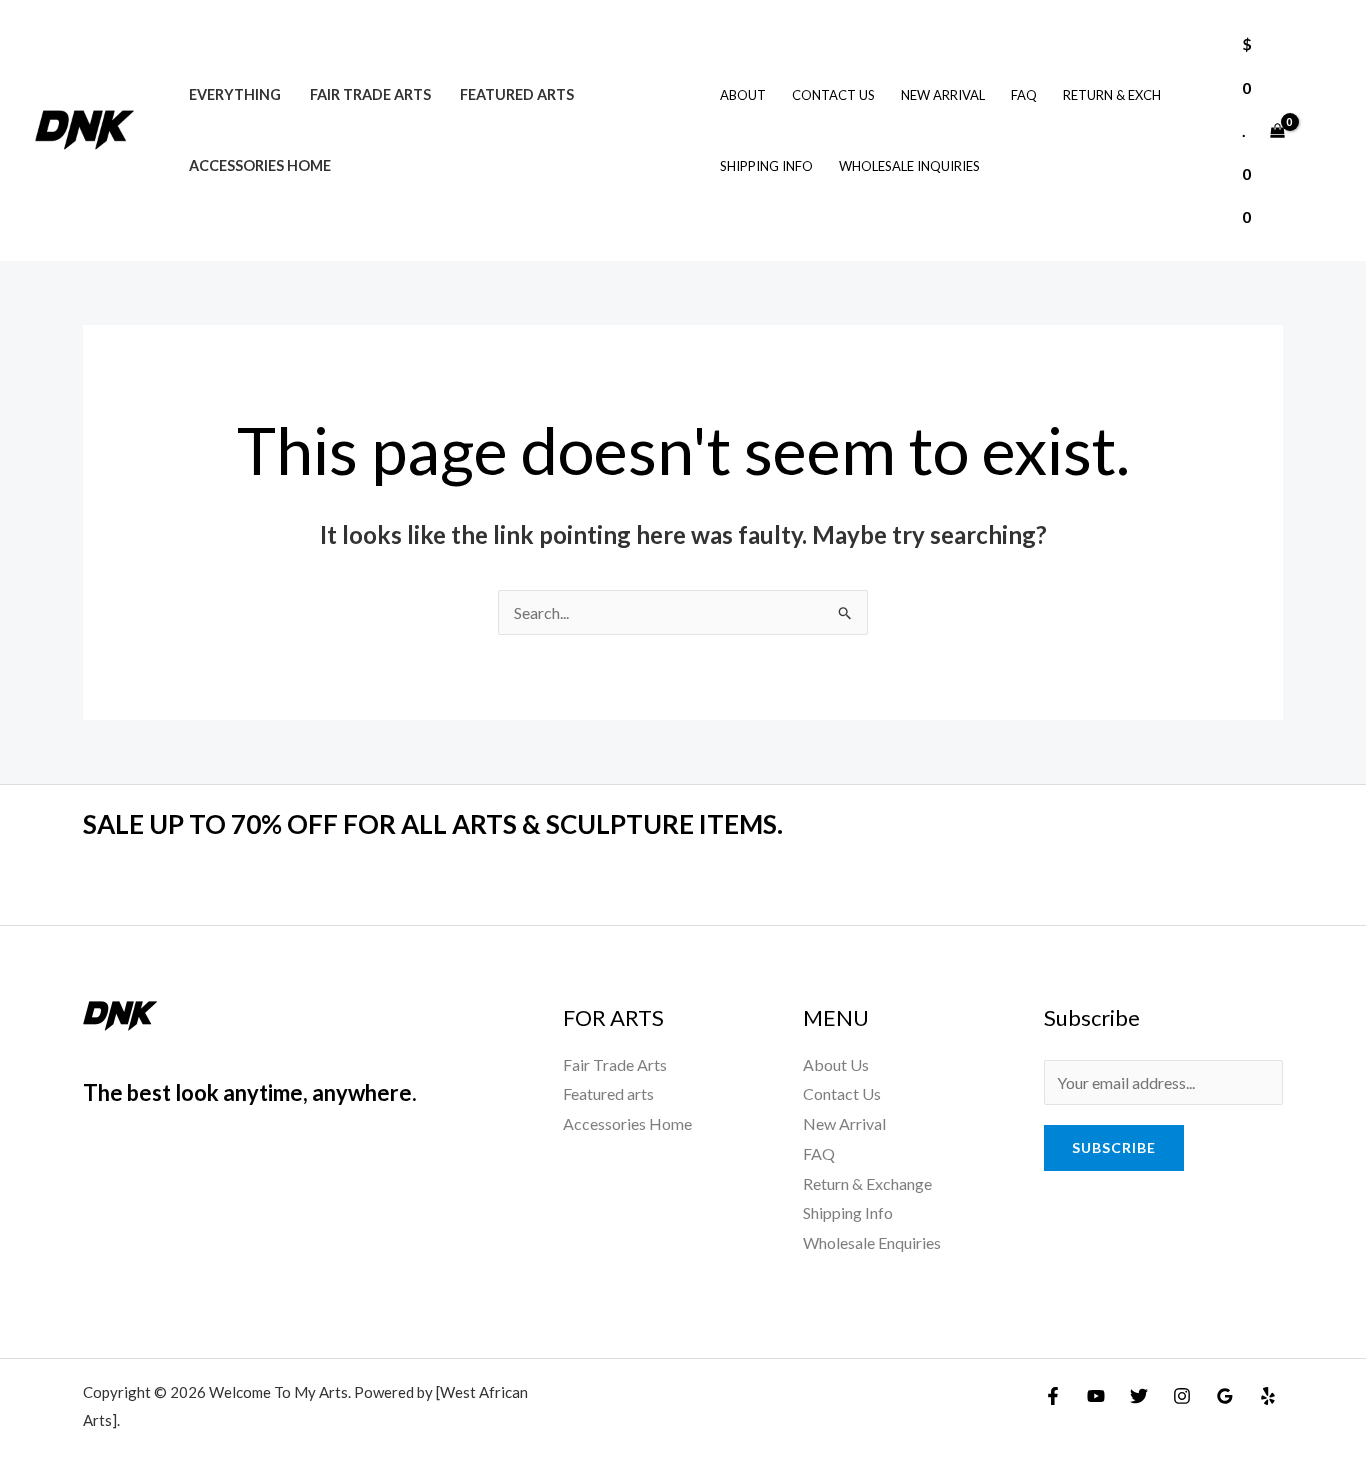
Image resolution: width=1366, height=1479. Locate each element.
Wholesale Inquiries (909, 166)
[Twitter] (1139, 1396)
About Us (836, 1064)
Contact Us (833, 95)
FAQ (1024, 95)
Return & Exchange (867, 1183)
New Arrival (943, 95)
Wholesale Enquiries (872, 1242)
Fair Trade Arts (370, 94)
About (743, 95)
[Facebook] (1053, 1396)
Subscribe (1114, 1147)
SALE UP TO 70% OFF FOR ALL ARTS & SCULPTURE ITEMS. (433, 824)
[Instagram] (1182, 1396)
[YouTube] (1096, 1396)
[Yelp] (1268, 1396)
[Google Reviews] (1225, 1396)
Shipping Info (766, 166)
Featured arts (517, 94)
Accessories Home (260, 165)
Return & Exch (1112, 95)
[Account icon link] (1322, 130)
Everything (235, 94)
